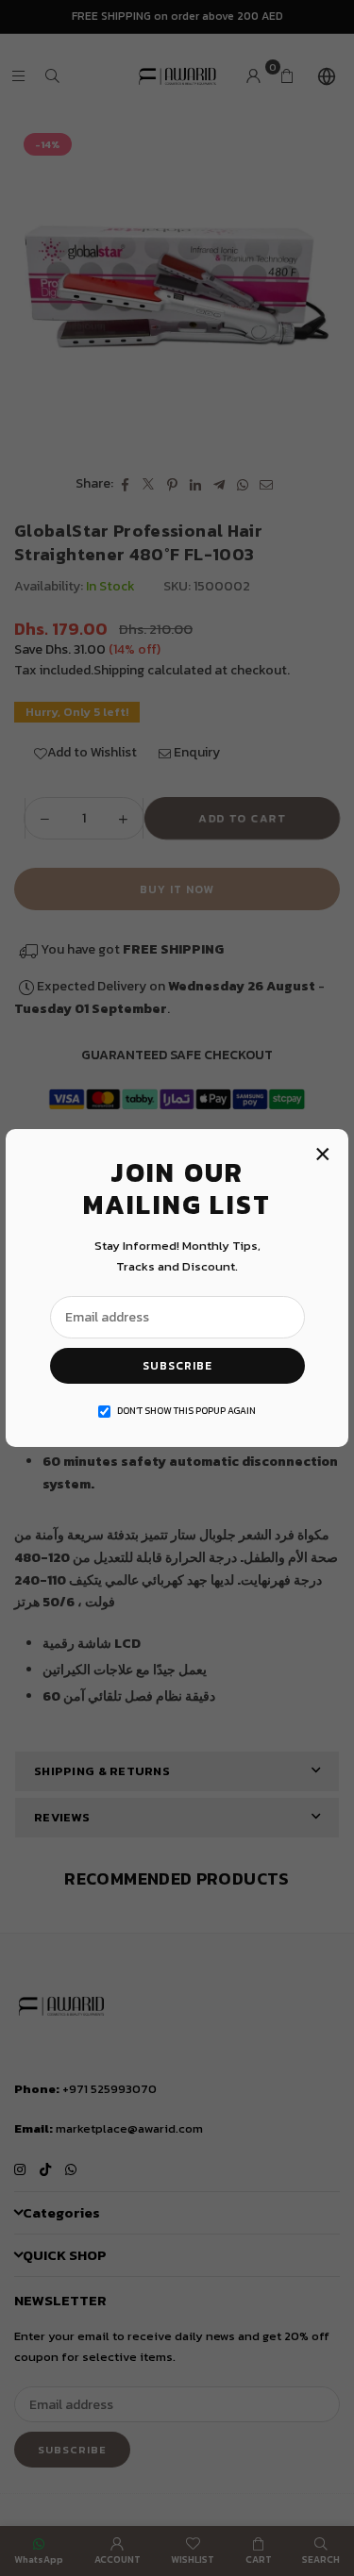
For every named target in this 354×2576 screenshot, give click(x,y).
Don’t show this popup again (186, 1411)
